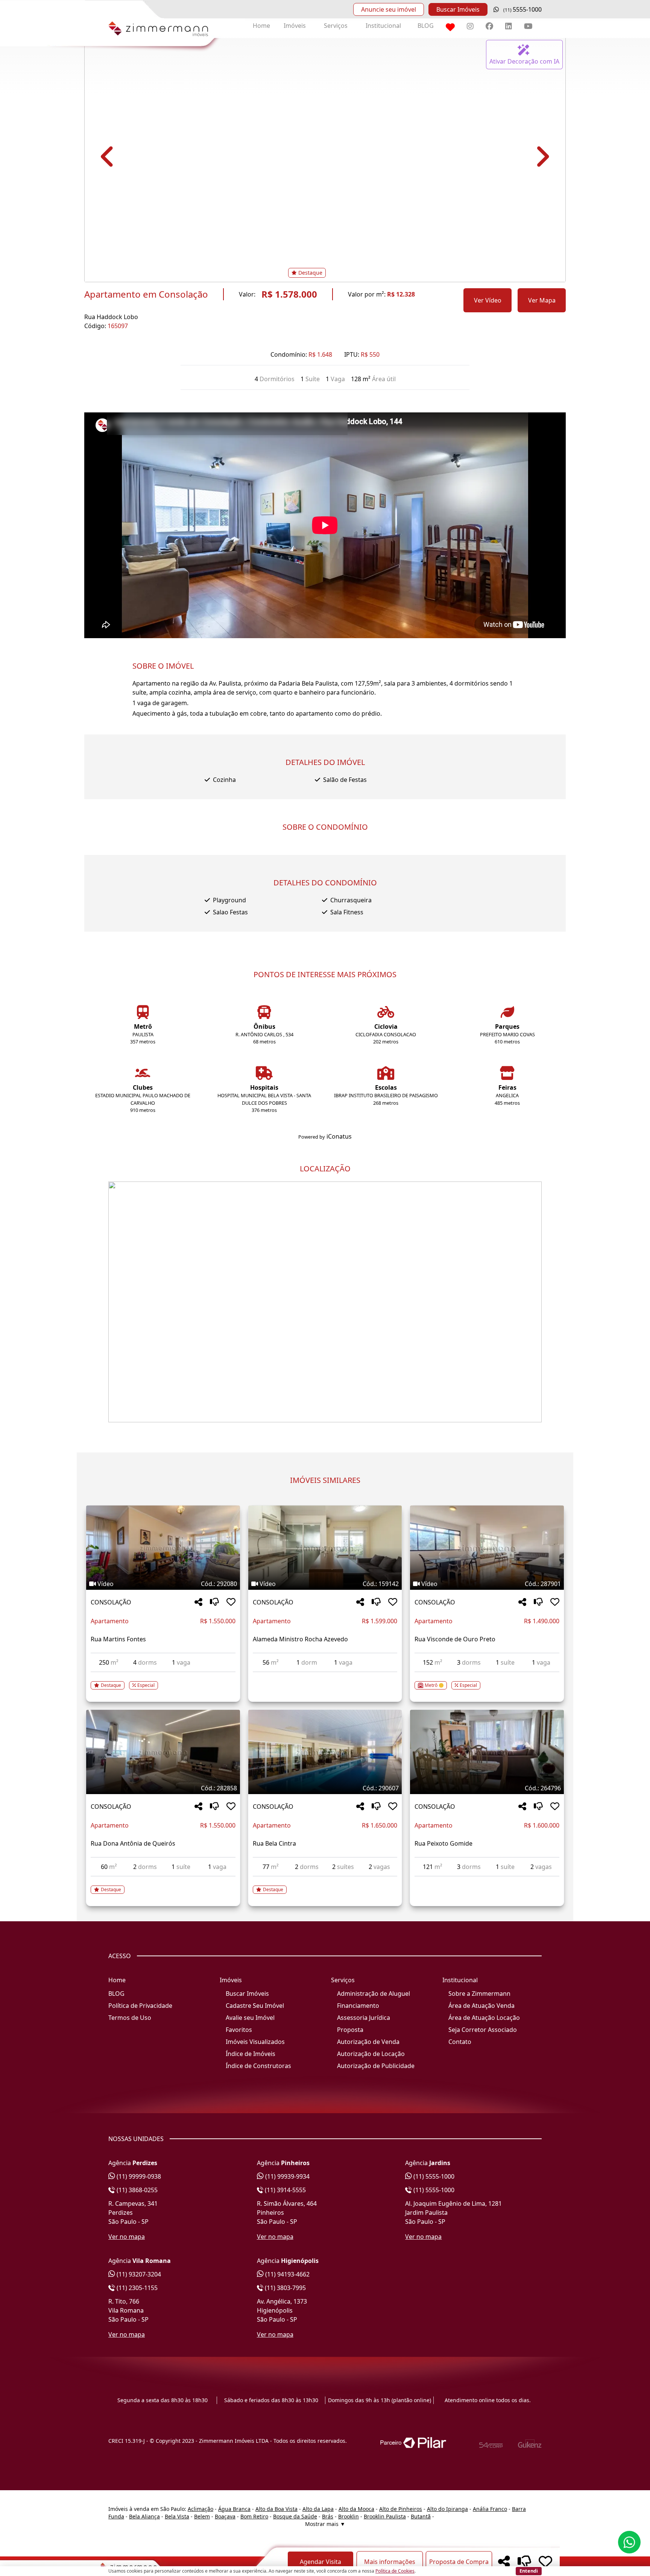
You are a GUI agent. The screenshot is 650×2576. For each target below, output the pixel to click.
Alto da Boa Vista (276, 2509)
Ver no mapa (127, 2237)
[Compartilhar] (198, 1602)
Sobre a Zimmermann (479, 1994)
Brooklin (349, 2516)
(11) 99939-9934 (287, 2176)
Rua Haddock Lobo (111, 317)
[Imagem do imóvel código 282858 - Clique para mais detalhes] (163, 1752)
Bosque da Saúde (295, 2516)
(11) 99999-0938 (138, 2176)
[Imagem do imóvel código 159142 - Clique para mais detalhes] (325, 1548)
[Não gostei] (214, 1602)
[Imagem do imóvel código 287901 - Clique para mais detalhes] (487, 1548)
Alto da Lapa (318, 2509)
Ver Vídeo (488, 300)
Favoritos (239, 2030)
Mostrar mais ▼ (325, 2524)
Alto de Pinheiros (401, 2509)
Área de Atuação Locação (484, 2018)
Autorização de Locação (371, 2054)
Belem (202, 2516)
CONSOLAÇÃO (111, 1602)
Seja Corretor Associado (483, 2030)
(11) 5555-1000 (433, 2176)
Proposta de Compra (459, 2562)
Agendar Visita (320, 2562)
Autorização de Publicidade (376, 2066)
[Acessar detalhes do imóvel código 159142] (325, 1677)
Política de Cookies (395, 2571)
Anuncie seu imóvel (389, 9)
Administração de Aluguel (374, 1994)
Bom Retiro (254, 2516)
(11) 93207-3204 (138, 2274)
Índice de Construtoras (258, 2066)
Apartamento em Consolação (146, 294)
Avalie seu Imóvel (250, 2018)
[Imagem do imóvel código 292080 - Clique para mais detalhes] (163, 1548)
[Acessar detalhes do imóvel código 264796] (487, 1881)
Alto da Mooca (356, 2509)
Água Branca (234, 2509)
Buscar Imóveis (458, 9)
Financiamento (358, 2006)
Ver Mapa (542, 300)
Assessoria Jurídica (364, 2018)
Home (261, 26)
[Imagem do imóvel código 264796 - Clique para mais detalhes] (487, 1752)
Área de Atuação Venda (481, 2006)
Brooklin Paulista (385, 2516)
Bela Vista (177, 2516)
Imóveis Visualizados (255, 2042)
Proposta (350, 2030)
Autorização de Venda (368, 2042)
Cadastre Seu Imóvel (255, 2006)
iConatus (339, 1136)
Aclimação (200, 2509)
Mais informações (390, 2562)
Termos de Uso (130, 2018)
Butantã (421, 2516)
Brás (328, 2516)
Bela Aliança (144, 2516)
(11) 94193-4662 (287, 2274)
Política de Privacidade (140, 2006)
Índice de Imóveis (251, 2054)
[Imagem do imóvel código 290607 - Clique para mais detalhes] (325, 1752)
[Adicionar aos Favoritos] (231, 1602)
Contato (460, 2042)
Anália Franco (490, 2509)
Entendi (529, 2571)
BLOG (426, 26)
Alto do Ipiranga (447, 2509)
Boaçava (225, 2516)
